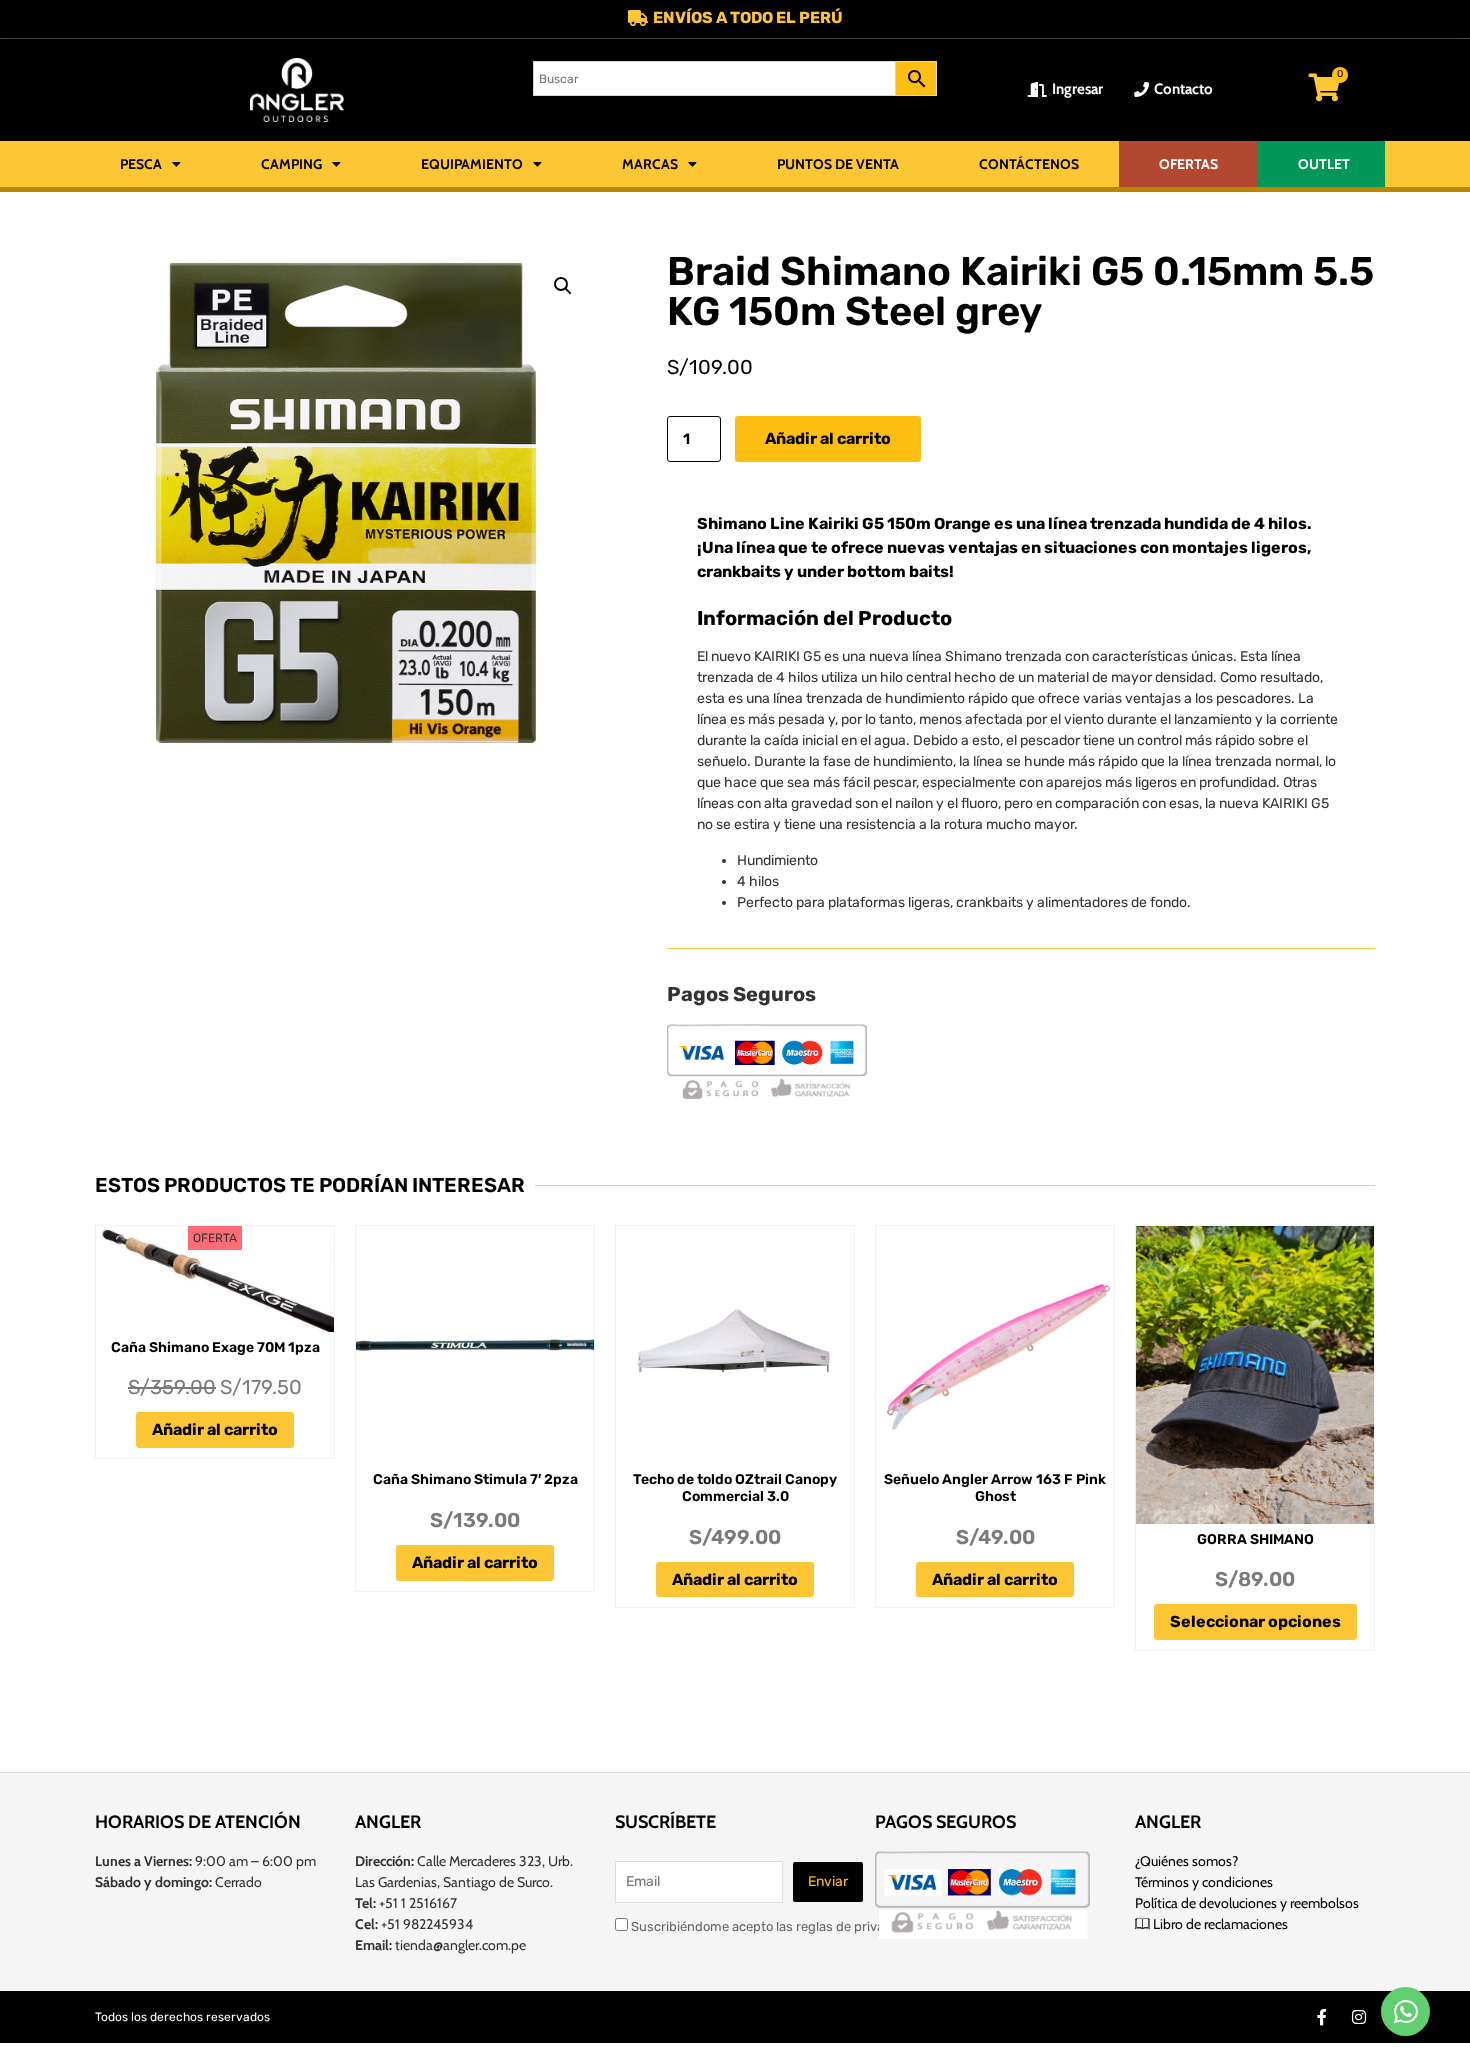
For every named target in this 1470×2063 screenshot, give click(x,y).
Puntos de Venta (838, 164)
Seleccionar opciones (1255, 1621)
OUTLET (1324, 164)
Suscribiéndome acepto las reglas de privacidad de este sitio (810, 1926)
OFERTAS (1188, 164)
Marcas (650, 164)
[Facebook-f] (1322, 2017)
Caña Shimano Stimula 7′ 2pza (475, 1479)
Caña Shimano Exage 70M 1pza (215, 1347)
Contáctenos (1029, 164)
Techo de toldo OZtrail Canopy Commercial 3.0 (735, 1488)
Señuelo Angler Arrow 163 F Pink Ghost (995, 1488)
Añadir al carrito (828, 438)
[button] (563, 286)
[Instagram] (1359, 2017)
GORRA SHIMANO (1255, 1539)
